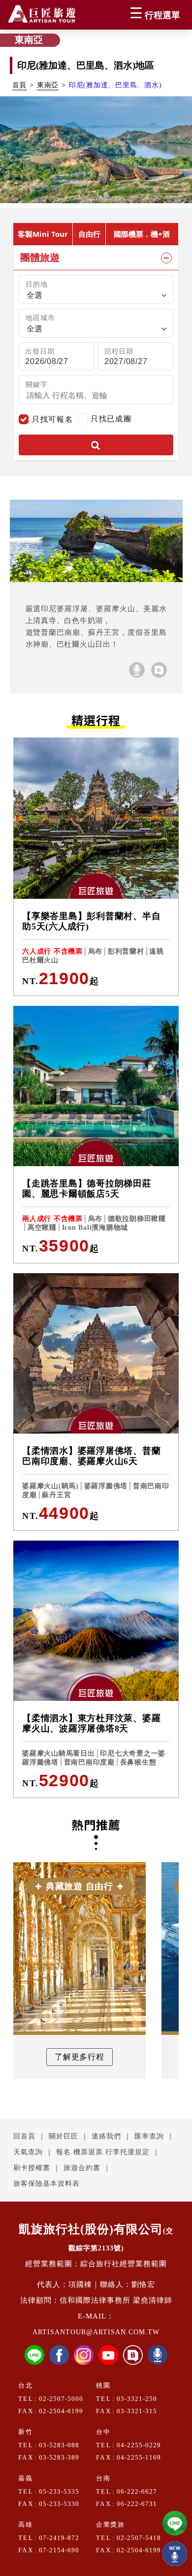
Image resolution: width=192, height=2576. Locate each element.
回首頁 (24, 2136)
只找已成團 (111, 418)
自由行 (89, 234)
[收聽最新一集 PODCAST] (175, 2554)
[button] (86, 194)
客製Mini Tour (43, 234)
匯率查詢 (149, 2136)
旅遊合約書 (82, 2168)
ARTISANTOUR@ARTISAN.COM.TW (96, 2332)
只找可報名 (52, 419)
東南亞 (48, 85)
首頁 (20, 85)
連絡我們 (106, 2136)
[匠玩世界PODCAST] (137, 670)
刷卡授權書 (32, 2168)
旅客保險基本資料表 (47, 2184)
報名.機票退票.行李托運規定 (103, 2152)
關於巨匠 (64, 2136)
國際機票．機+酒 (142, 234)
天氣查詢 (28, 2152)
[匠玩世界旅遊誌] (159, 670)
